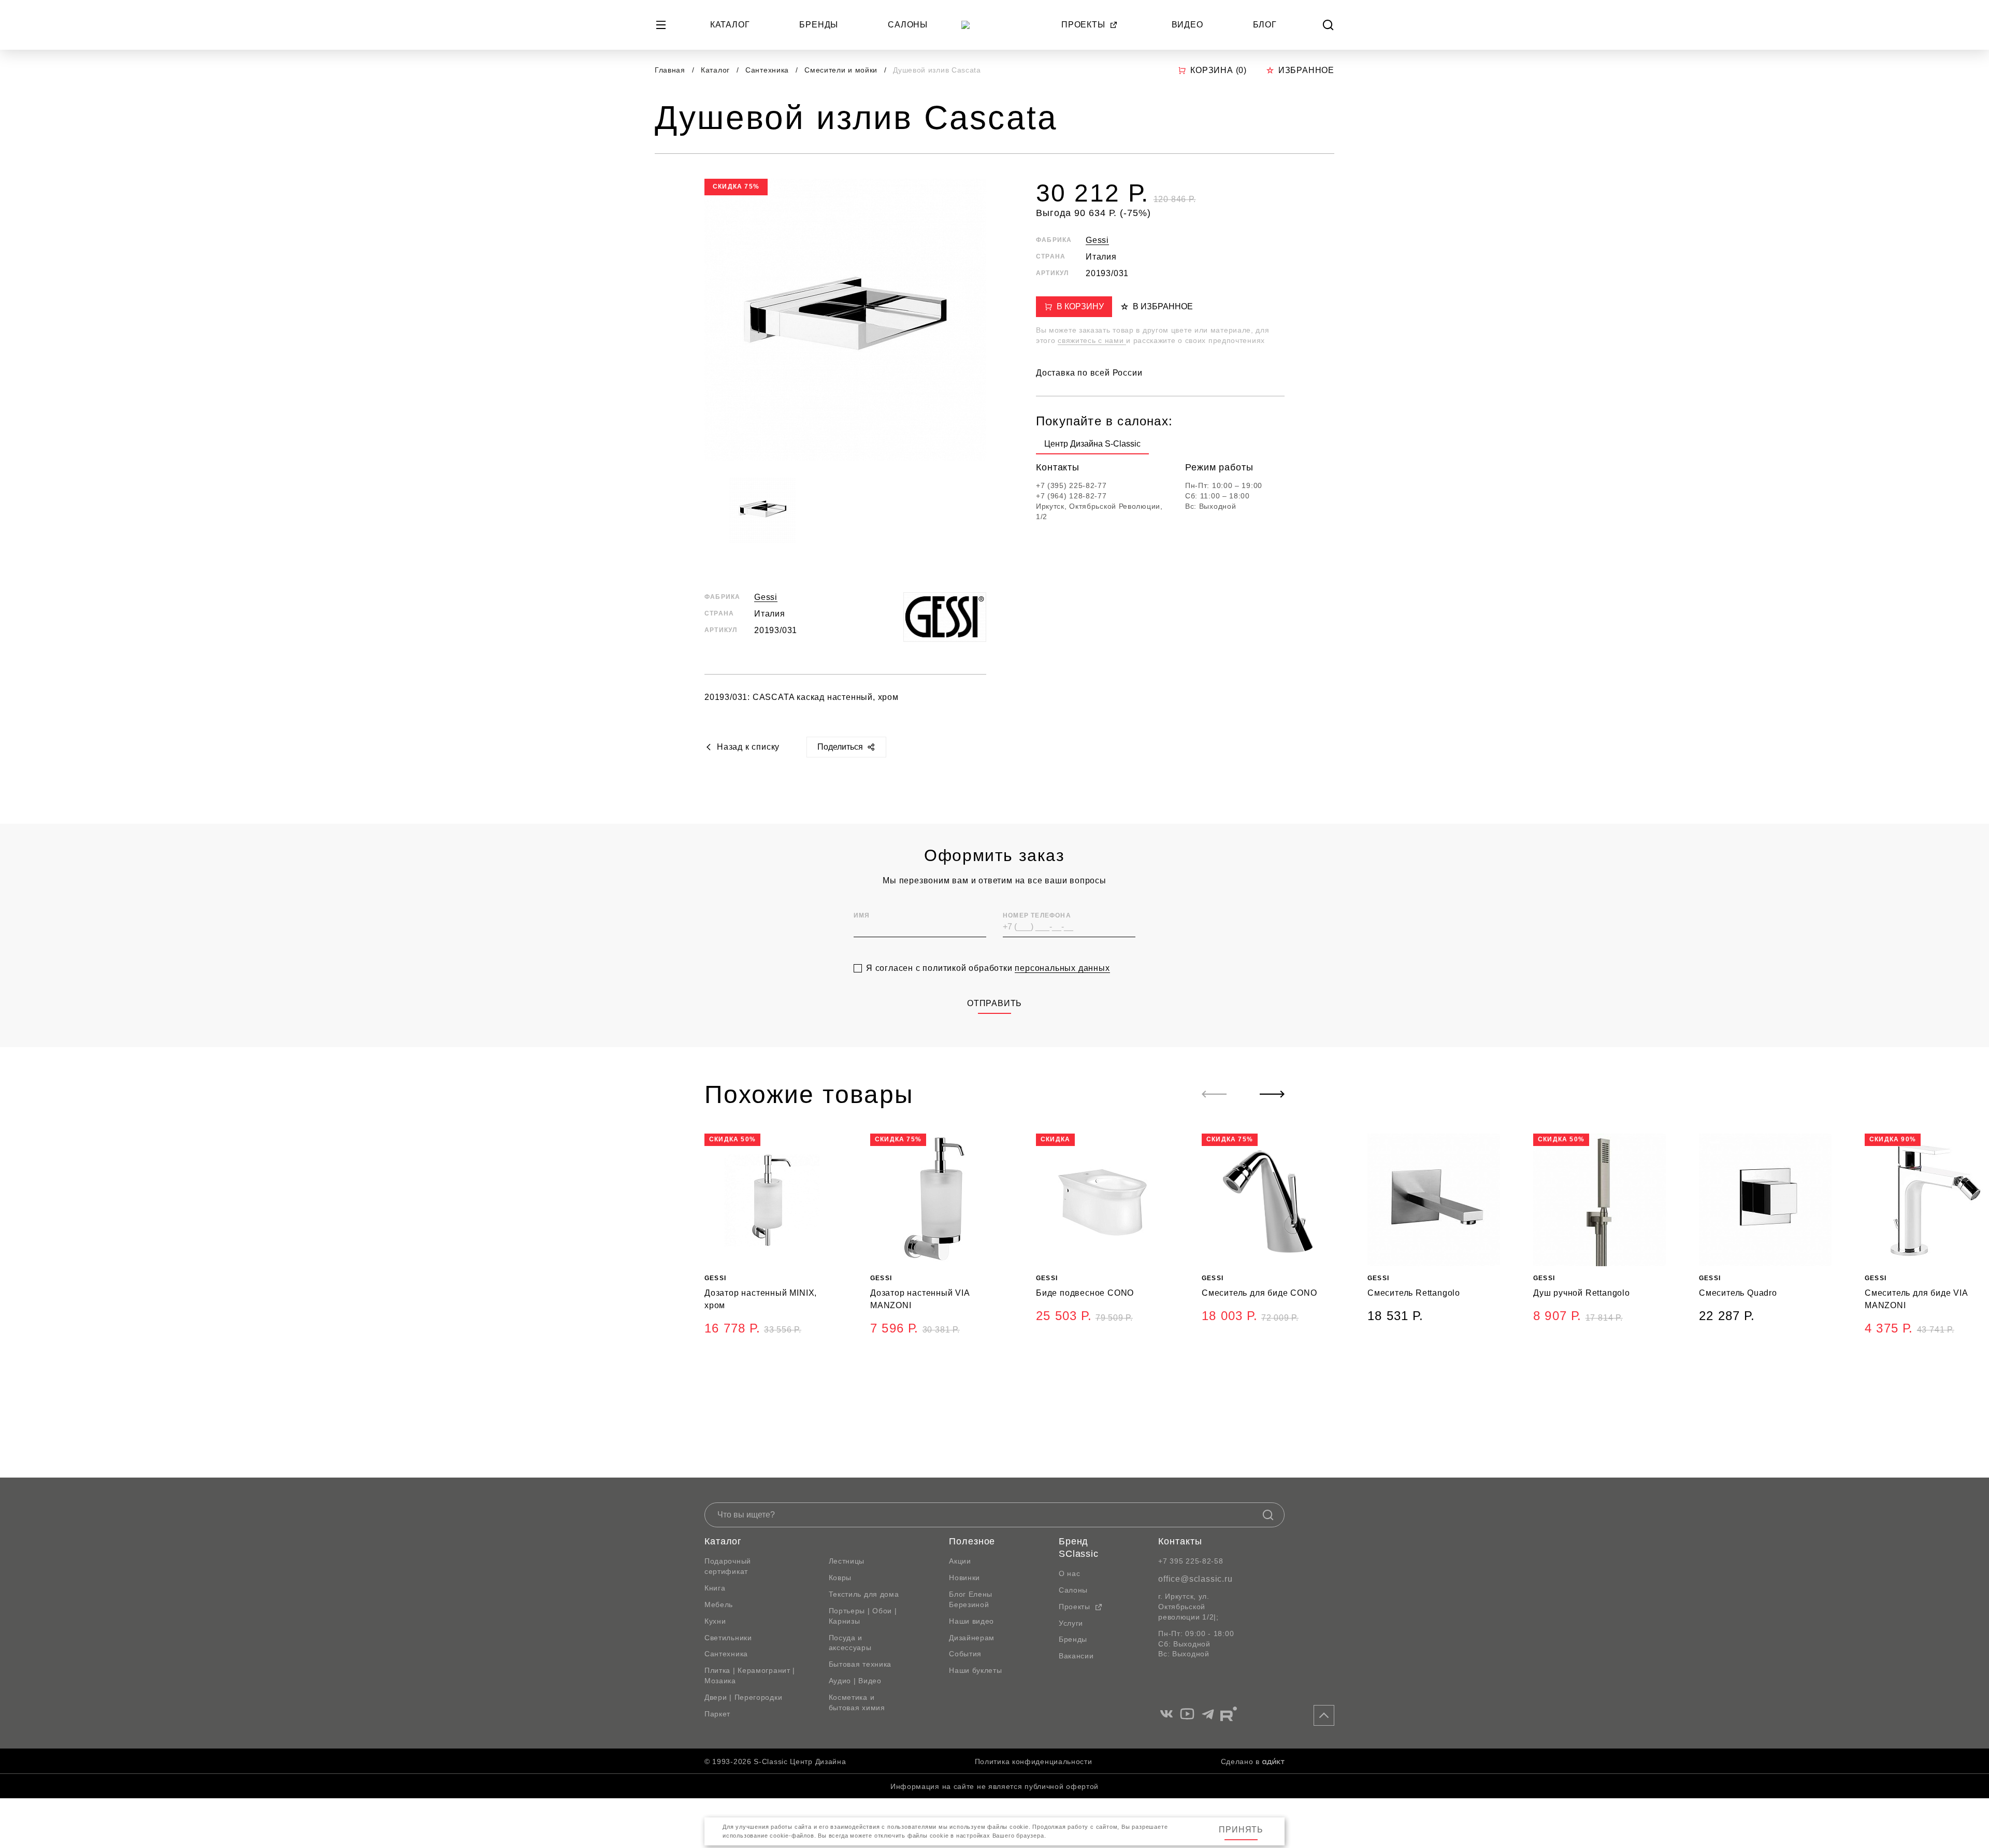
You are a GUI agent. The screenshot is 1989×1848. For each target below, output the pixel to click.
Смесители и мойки (842, 70)
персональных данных (1062, 968)
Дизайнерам (972, 1638)
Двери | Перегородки (743, 1697)
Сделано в (1240, 1761)
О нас (1070, 1573)
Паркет (717, 1714)
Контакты (1180, 1541)
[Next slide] (1272, 1094)
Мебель (719, 1605)
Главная (670, 70)
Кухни (715, 1621)
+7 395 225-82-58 (1191, 1561)
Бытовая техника (860, 1664)
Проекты (1083, 25)
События (965, 1654)
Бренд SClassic (1079, 1548)
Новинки (964, 1578)
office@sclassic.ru (1195, 1579)
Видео (1187, 25)
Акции (960, 1561)
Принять (1241, 1830)
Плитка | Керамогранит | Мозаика (750, 1675)
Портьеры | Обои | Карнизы (863, 1616)
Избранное (1306, 70)
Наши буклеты (975, 1670)
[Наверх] (1324, 1715)
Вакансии (1076, 1656)
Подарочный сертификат (728, 1566)
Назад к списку (748, 747)
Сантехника (768, 70)
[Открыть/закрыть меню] (661, 25)
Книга (715, 1588)
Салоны (908, 25)
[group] (1092, 446)
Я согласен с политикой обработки (988, 968)
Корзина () (1219, 70)
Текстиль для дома (864, 1594)
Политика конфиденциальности (1034, 1761)
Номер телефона (1037, 915)
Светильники (728, 1638)
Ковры (840, 1578)
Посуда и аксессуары (850, 1643)
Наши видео (971, 1621)
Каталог (730, 25)
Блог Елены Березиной (971, 1599)
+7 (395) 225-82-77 (1071, 485)
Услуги (1071, 1623)
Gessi (766, 597)
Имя (862, 915)
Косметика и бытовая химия (857, 1702)
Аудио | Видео (855, 1681)
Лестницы (847, 1561)
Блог (1265, 25)
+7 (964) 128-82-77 (1071, 496)
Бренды (819, 25)
